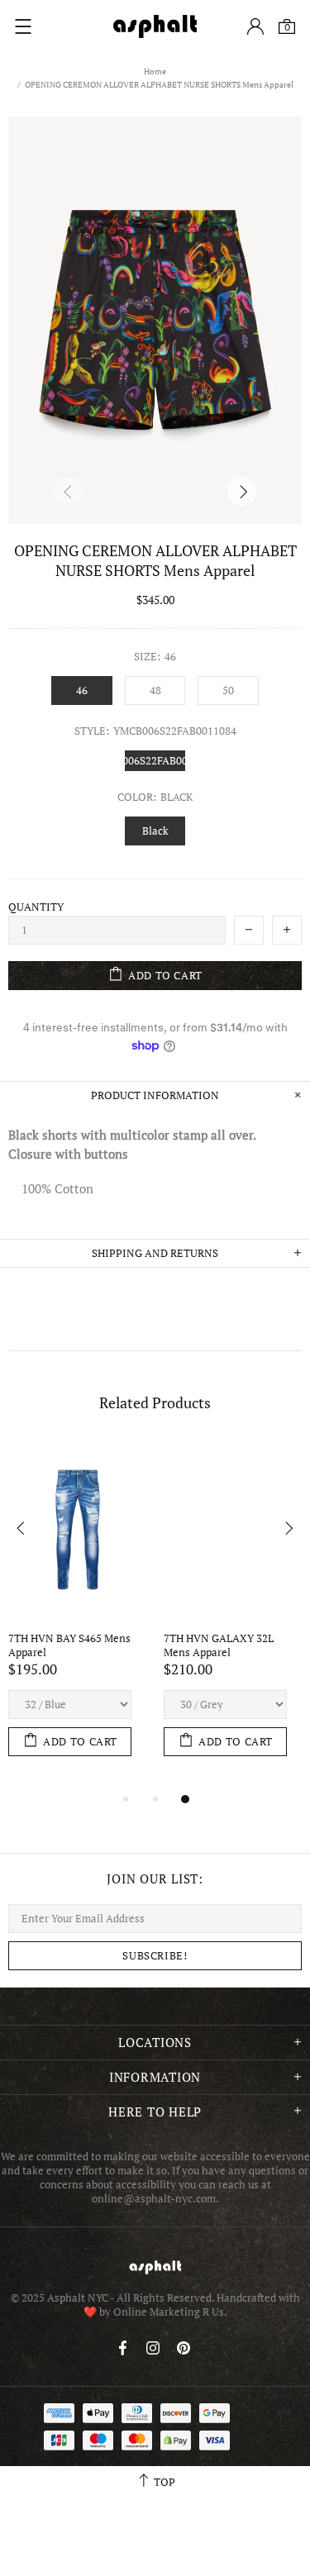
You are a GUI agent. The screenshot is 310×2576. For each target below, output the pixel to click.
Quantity (36, 907)
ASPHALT (155, 2267)
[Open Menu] (23, 26)
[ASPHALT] (155, 26)
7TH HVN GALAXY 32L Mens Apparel (220, 1645)
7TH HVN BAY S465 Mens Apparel (71, 1645)
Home (155, 71)
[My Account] (255, 26)
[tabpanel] (78, 1615)
